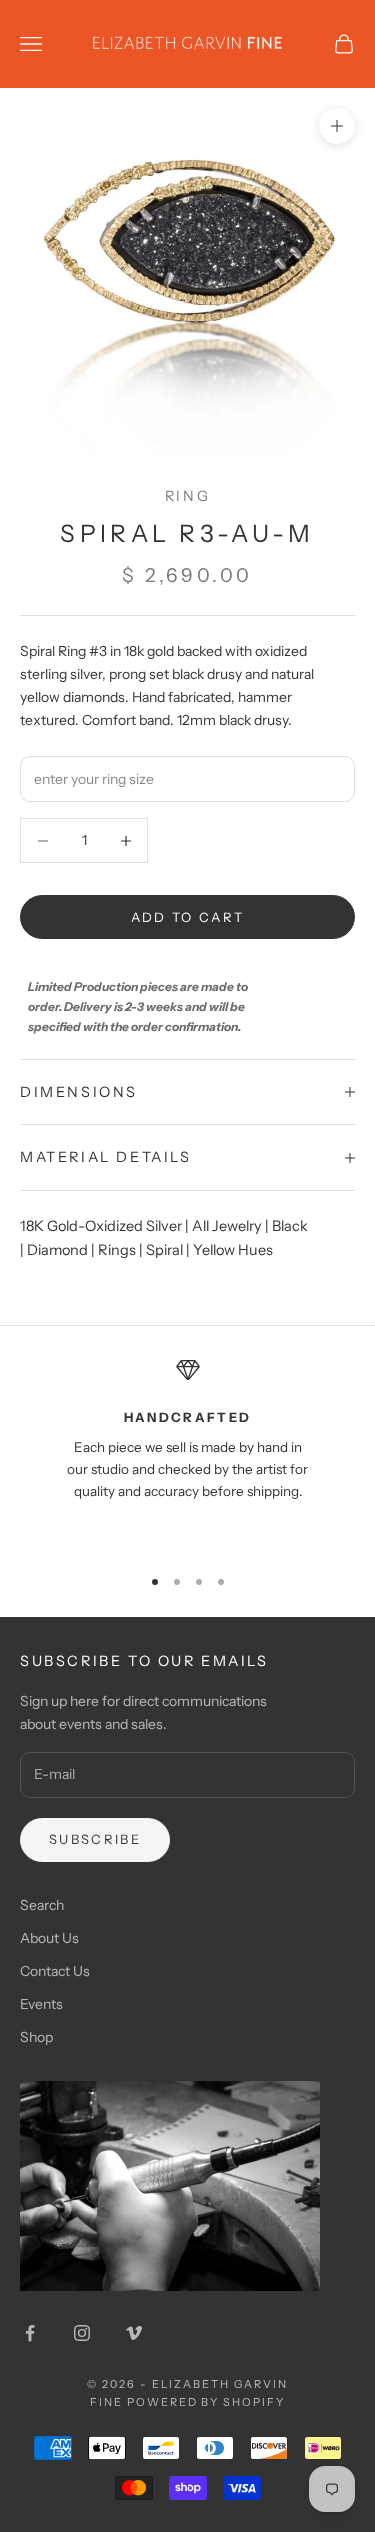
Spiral (164, 1250)
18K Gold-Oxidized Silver (101, 1226)
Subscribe (95, 1839)
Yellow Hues (233, 1250)
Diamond (57, 1250)
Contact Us (55, 1971)
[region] (187, 1452)
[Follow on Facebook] (30, 2333)
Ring (187, 496)
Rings (117, 1250)
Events (41, 2004)
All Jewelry (227, 1226)
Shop (36, 2037)
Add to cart (188, 917)
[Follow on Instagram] (82, 2333)
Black (290, 1226)
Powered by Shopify (206, 2402)
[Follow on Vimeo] (134, 2333)
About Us (49, 1938)
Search (42, 1905)
